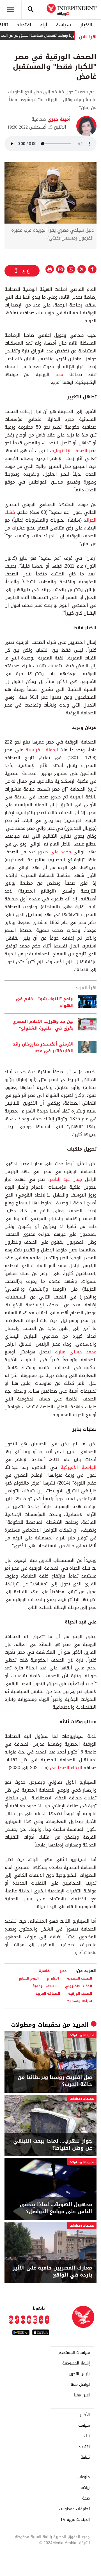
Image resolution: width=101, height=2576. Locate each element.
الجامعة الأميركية (79, 1467)
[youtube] (29, 2320)
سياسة (64, 25)
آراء (44, 25)
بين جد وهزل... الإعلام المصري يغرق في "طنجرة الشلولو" (43, 1025)
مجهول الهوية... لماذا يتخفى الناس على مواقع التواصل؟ (56, 2208)
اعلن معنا (82, 2395)
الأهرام (53, 1978)
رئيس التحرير (79, 2374)
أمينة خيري (58, 119)
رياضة (85, 2488)
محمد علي (61, 852)
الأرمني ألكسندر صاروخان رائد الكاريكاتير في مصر (43, 1047)
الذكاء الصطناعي (65, 1768)
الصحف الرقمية (45, 1986)
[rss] (11, 2320)
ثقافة (85, 2457)
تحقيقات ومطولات (36, 2025)
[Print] (50, 269)
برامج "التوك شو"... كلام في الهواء (45, 1002)
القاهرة (45, 1971)
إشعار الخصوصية (76, 2363)
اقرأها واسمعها (79, 2001)
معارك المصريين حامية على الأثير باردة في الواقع (52, 2271)
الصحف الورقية (80, 1993)
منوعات (84, 2477)
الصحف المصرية (80, 1978)
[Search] (31, 10)
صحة (86, 2498)
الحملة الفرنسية (41, 750)
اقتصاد (24, 25)
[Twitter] (41, 2320)
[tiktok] (17, 2320)
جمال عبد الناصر (67, 1179)
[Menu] (11, 10)
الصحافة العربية (48, 1993)
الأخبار (86, 25)
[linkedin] (23, 2320)
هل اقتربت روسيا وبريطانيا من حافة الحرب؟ (55, 2081)
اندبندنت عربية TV (75, 2520)
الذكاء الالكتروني (78, 1986)
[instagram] (35, 2320)
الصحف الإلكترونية (69, 451)
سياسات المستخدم (74, 2353)
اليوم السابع (29, 1978)
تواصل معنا (80, 2385)
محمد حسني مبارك (76, 1352)
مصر (56, 374)
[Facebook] (47, 2320)
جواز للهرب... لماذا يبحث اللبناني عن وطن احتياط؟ (53, 2145)
